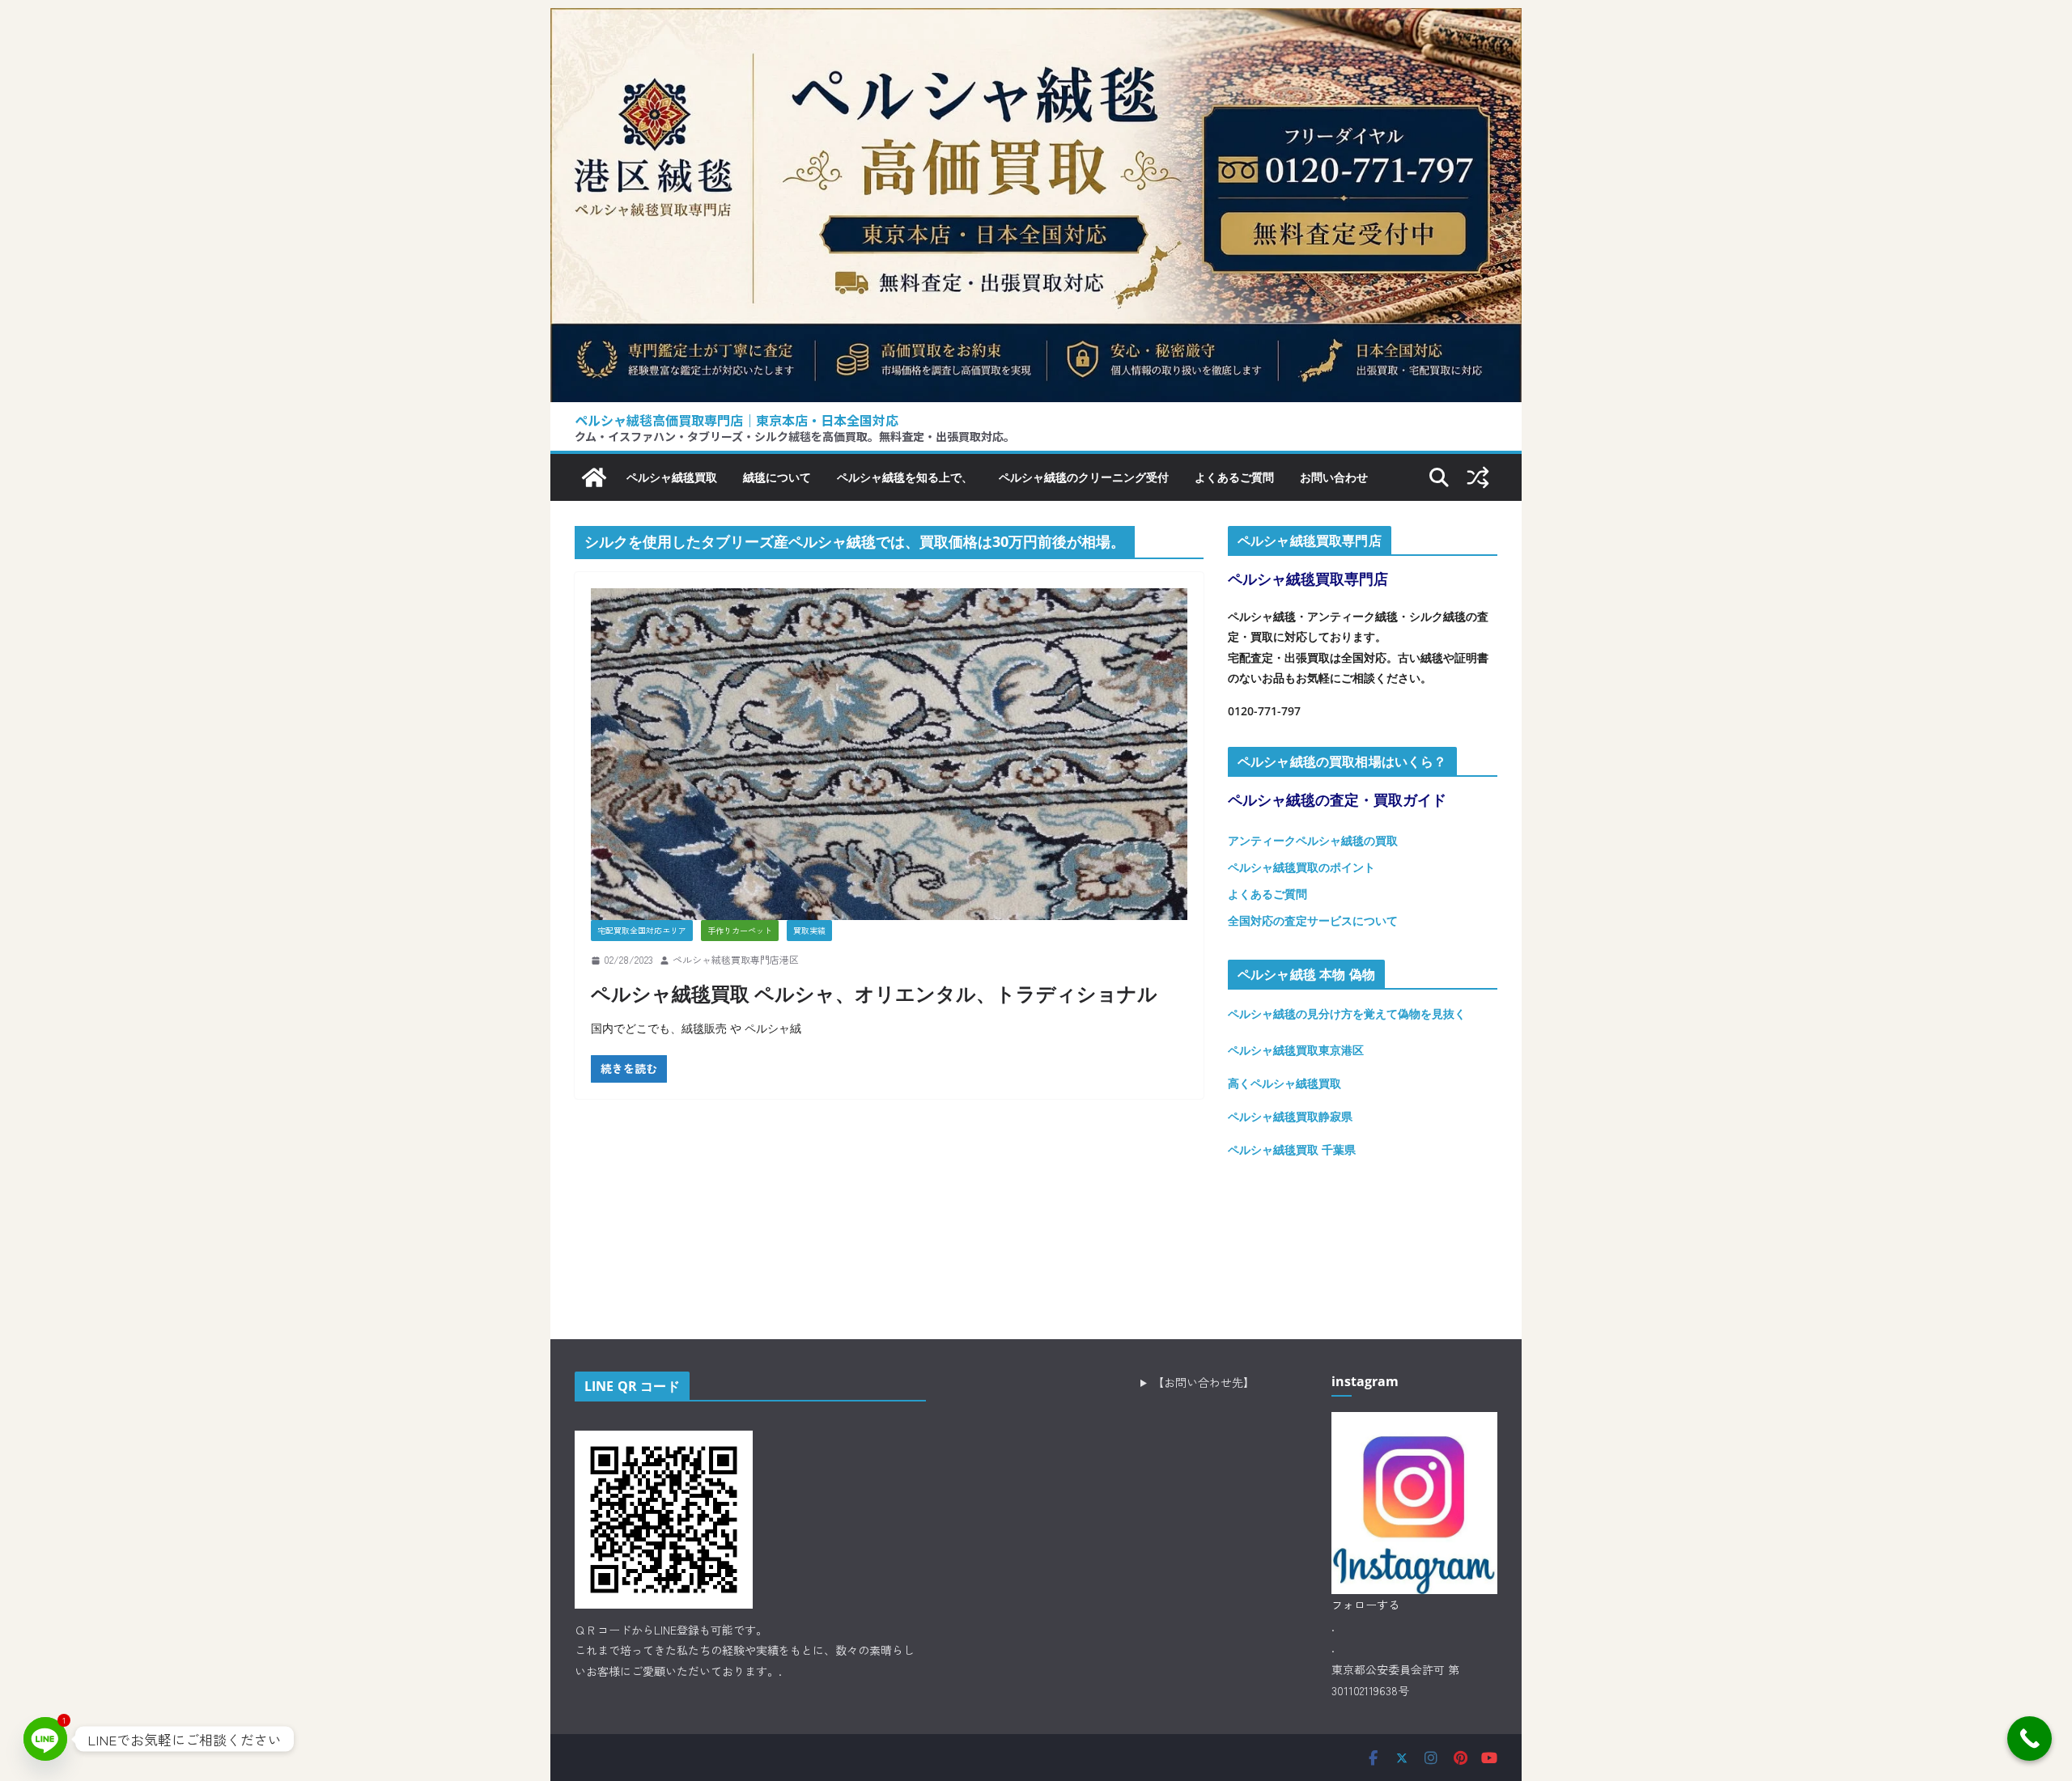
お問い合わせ (1334, 477)
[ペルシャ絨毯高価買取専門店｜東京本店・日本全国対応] (1036, 20)
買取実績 (809, 930)
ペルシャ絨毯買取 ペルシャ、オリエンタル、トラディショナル (874, 993)
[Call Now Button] (2030, 1739)
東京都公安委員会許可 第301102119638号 (1395, 1680)
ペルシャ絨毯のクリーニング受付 (1084, 477)
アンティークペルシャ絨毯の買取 (1313, 840)
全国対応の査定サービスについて (1313, 920)
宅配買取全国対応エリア (642, 930)
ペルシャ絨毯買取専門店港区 (736, 959)
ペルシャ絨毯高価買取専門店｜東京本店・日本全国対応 (737, 420)
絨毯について (777, 477)
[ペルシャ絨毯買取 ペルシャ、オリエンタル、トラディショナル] (889, 754)
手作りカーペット (740, 930)
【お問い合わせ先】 (1204, 1382)
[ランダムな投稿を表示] (1478, 477)
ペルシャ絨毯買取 (672, 477)
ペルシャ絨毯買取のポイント (1301, 867)
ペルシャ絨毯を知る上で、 (905, 477)
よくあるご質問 (1234, 477)
